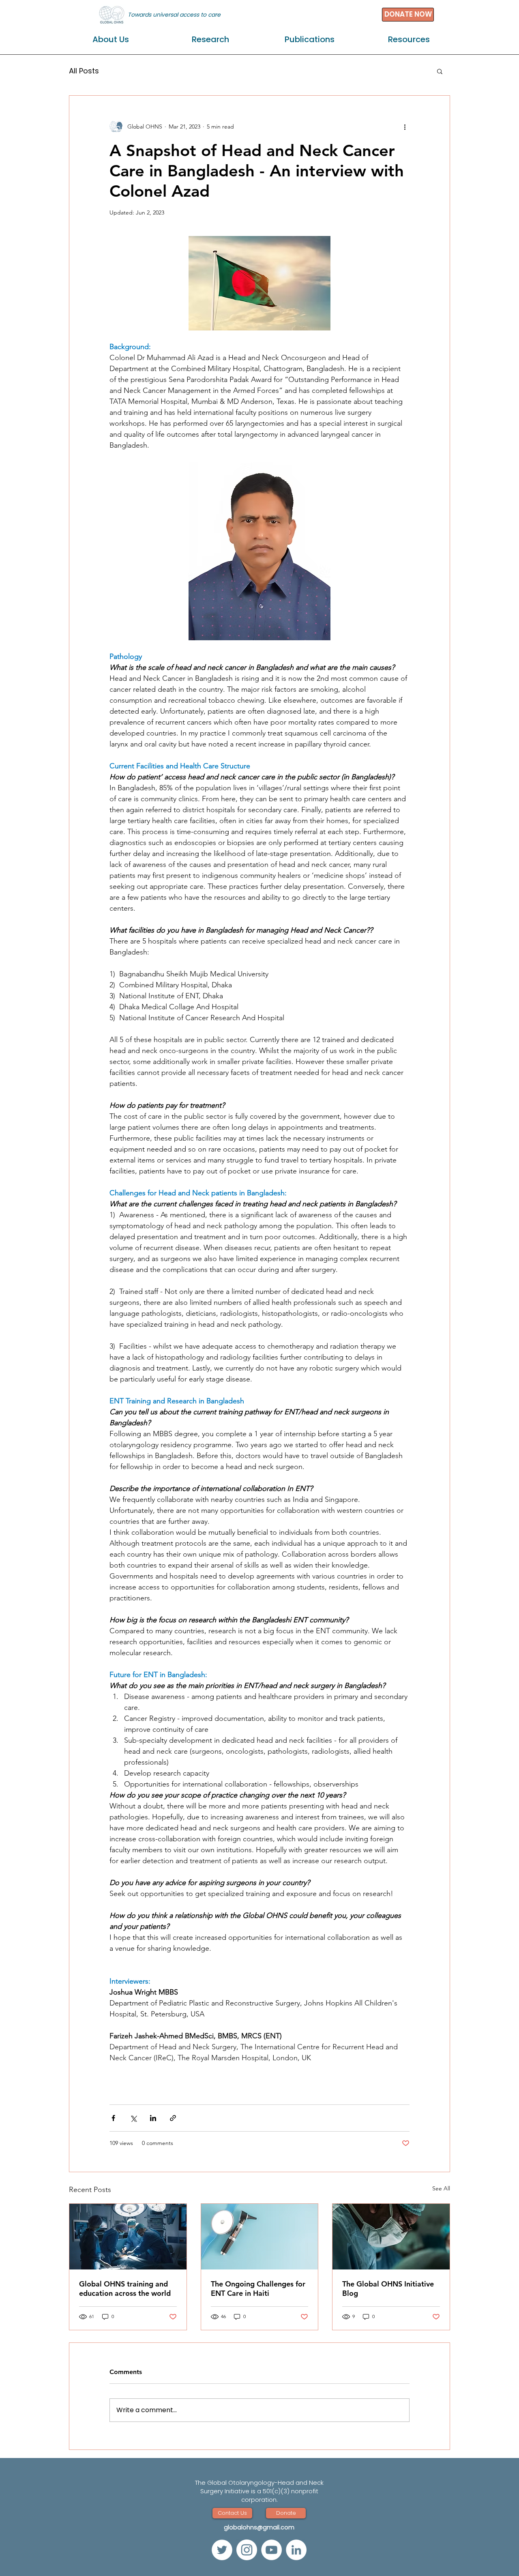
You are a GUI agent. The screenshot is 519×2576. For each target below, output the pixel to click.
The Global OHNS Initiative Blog (388, 2289)
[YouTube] (271, 2550)
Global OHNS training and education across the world (125, 2289)
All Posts (84, 71)
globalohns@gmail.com (259, 2527)
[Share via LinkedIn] (153, 2118)
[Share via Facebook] (113, 2118)
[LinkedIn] (296, 2550)
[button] (409, 42)
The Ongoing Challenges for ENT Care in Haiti (258, 2289)
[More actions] (405, 127)
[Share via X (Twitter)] (133, 2118)
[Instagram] (247, 2550)
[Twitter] (222, 2550)
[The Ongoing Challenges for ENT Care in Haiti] (260, 2237)
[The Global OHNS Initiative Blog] (391, 2237)
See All (441, 2188)
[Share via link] (173, 2118)
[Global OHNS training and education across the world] (128, 2237)
